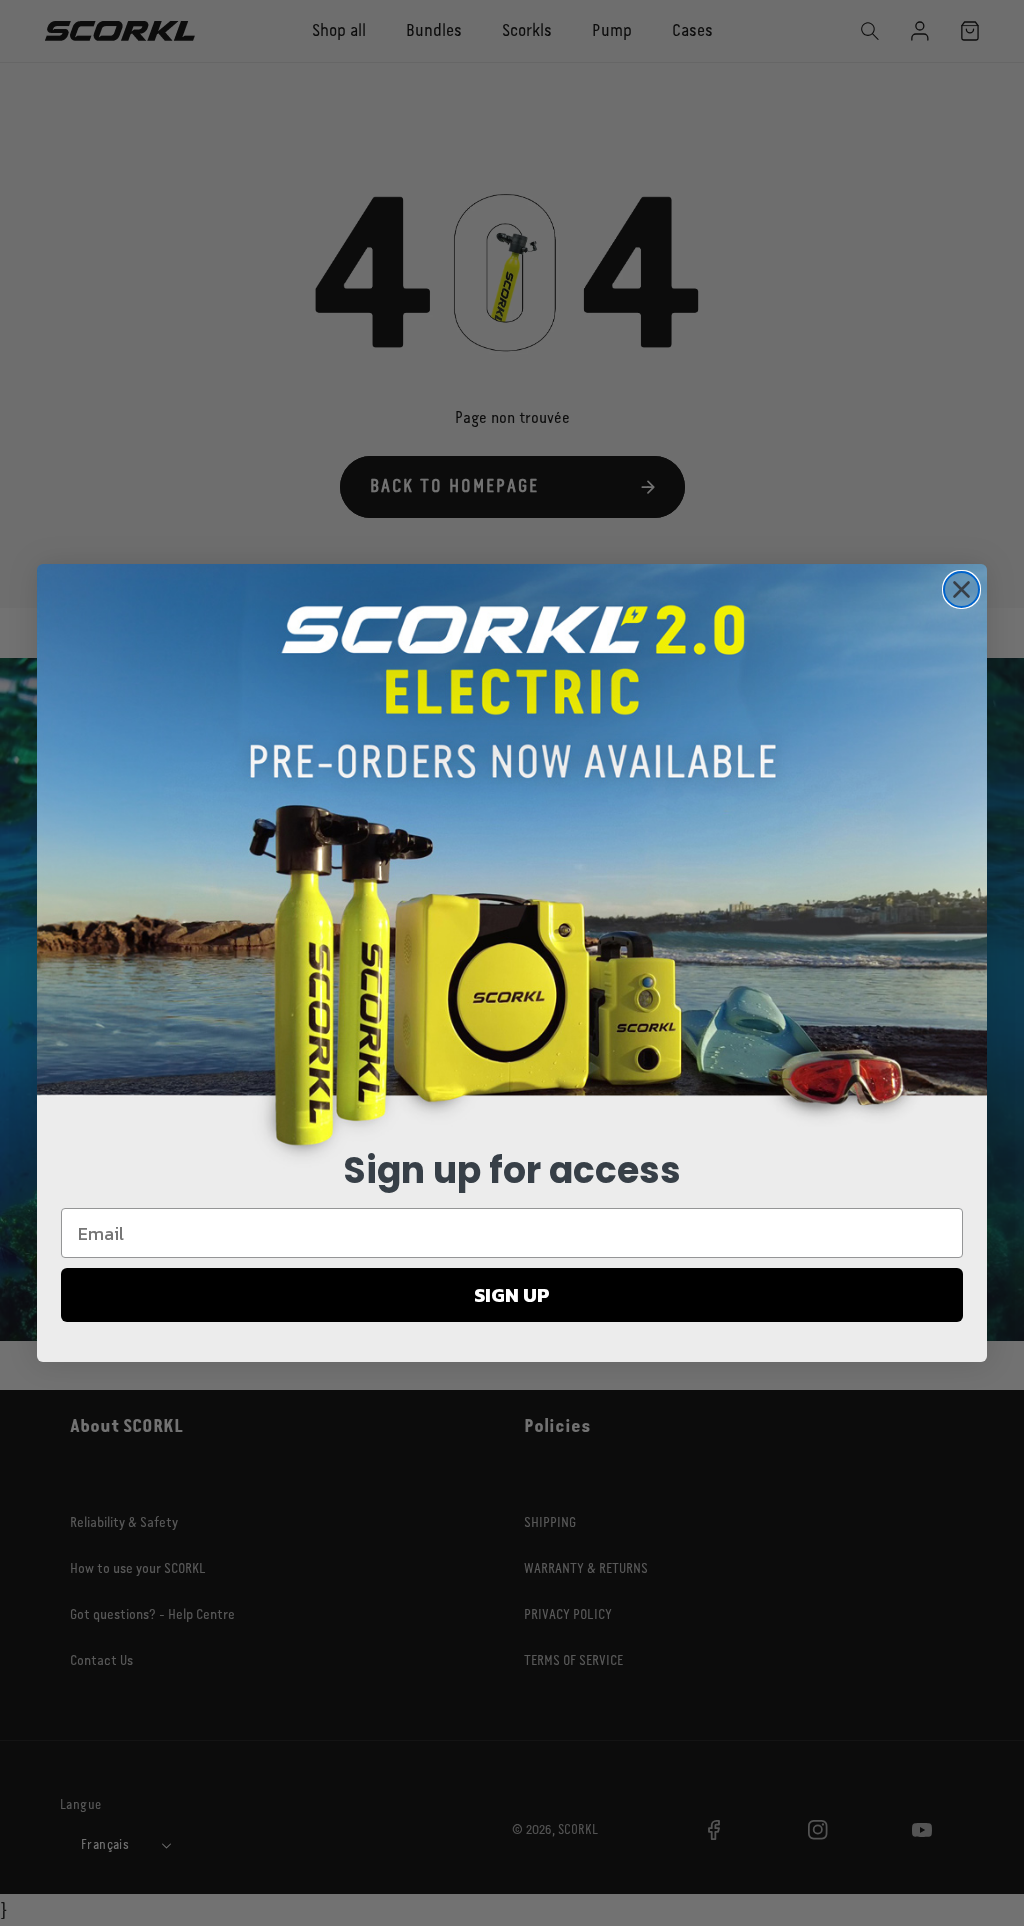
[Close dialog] (961, 589)
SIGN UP (512, 1295)
